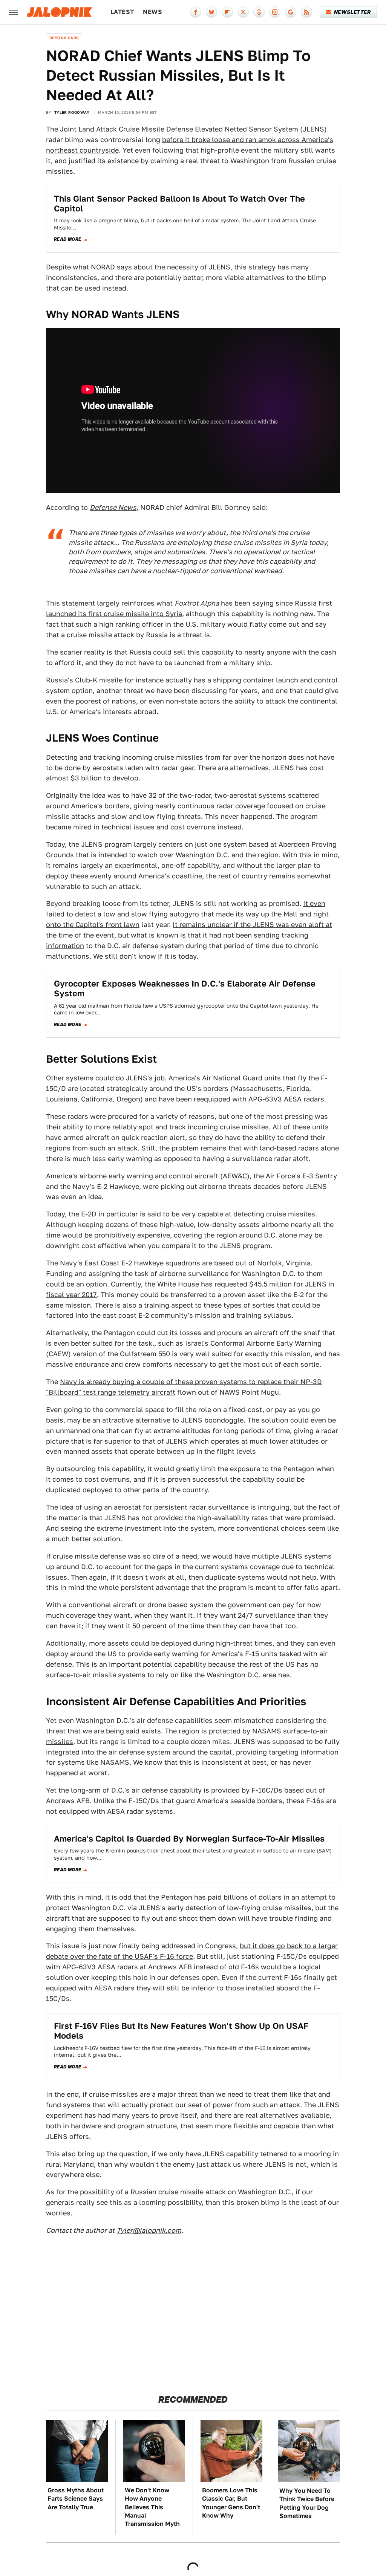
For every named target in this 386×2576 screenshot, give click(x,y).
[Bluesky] (211, 12)
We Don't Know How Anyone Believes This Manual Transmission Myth (152, 2507)
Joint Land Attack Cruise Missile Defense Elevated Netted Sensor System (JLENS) (193, 129)
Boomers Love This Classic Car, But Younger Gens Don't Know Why (231, 2503)
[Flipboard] (227, 12)
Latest (122, 12)
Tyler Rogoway (72, 112)
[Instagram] (275, 12)
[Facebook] (196, 12)
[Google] (291, 12)
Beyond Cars (64, 38)
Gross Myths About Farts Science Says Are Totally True (76, 2499)
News (152, 12)
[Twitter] (243, 12)
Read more (68, 239)
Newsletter (352, 12)
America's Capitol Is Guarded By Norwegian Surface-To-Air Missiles (189, 1839)
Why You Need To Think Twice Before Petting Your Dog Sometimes (307, 2503)
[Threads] (259, 12)
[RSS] (306, 12)
